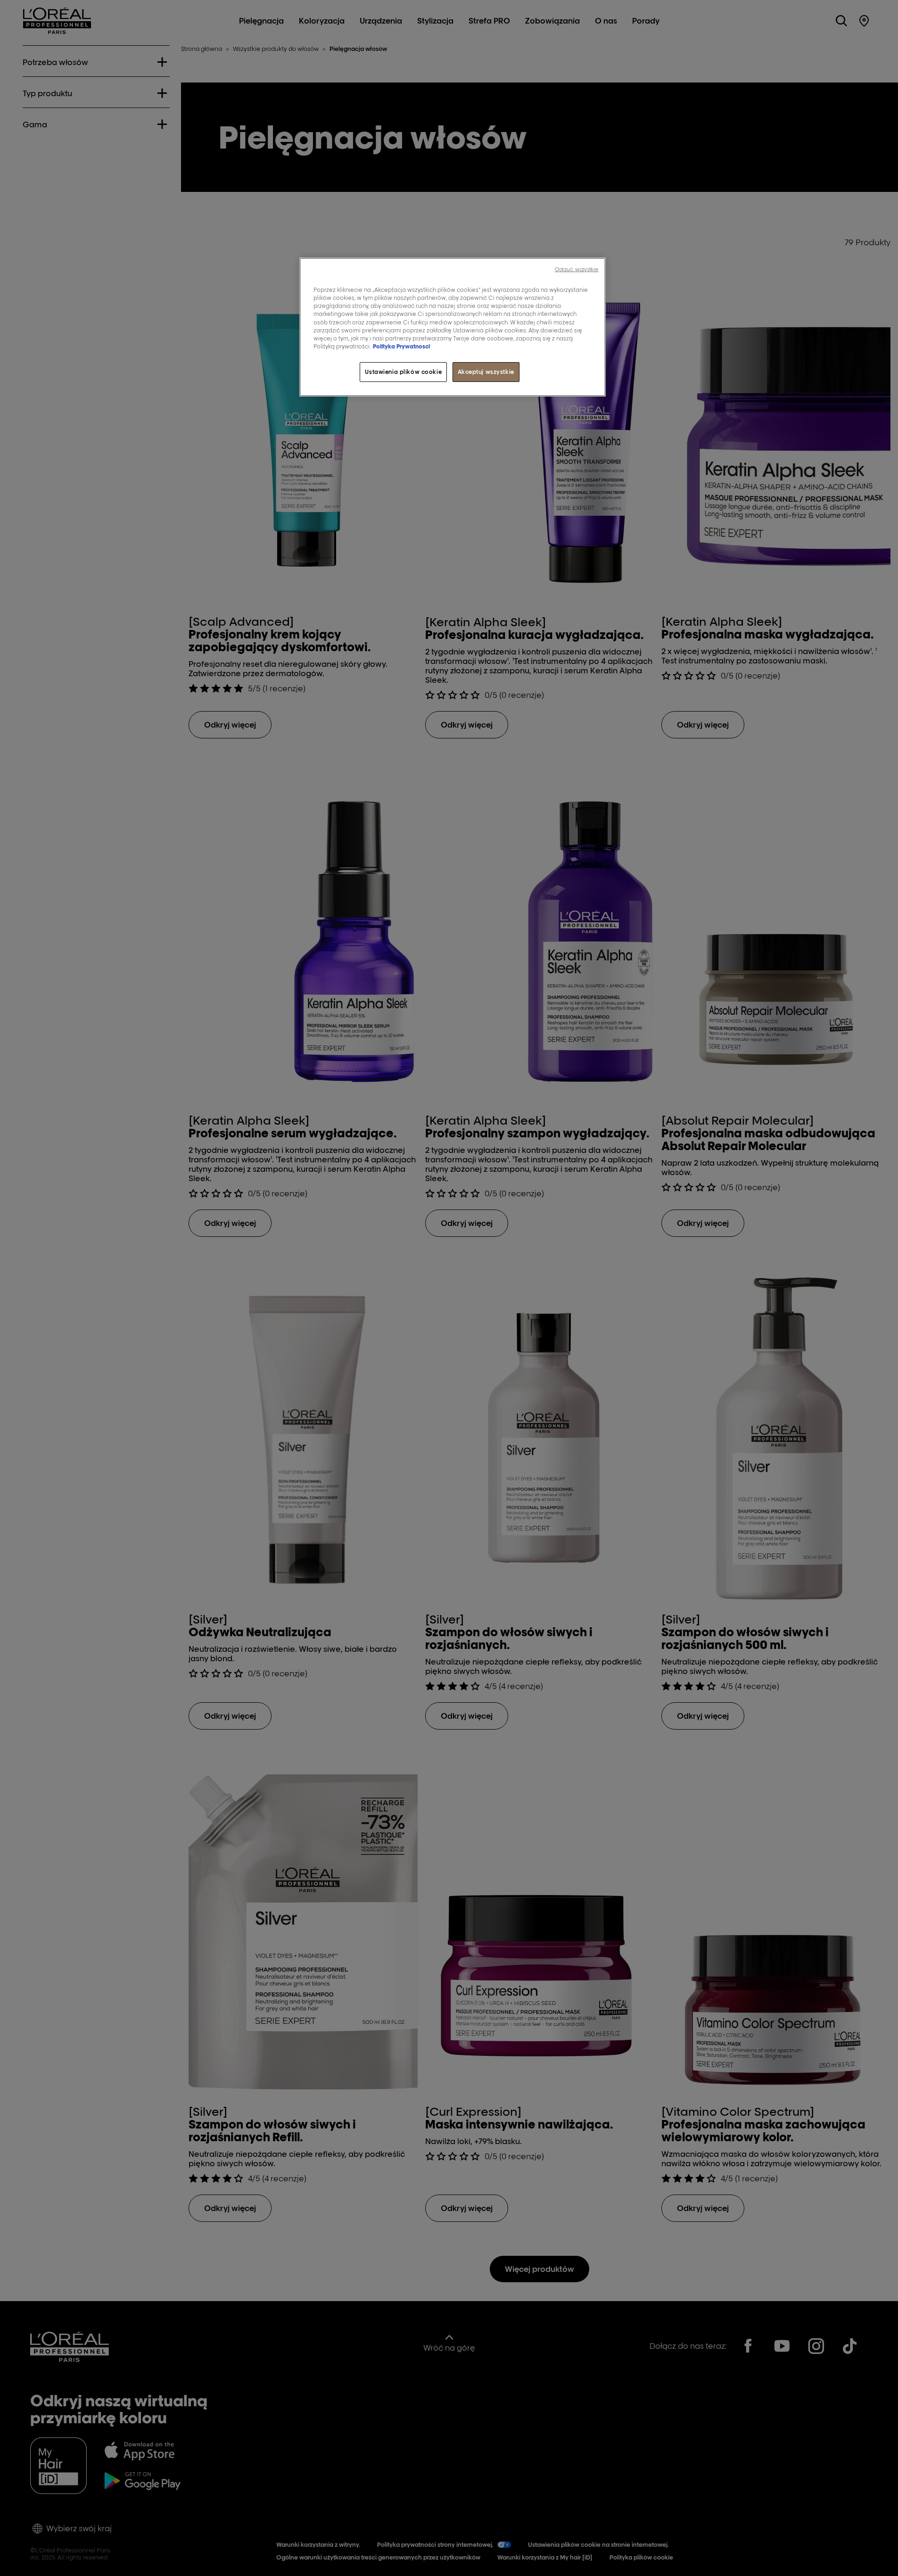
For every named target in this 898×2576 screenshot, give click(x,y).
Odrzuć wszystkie (577, 269)
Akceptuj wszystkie (486, 372)
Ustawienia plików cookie (403, 372)
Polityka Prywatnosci (401, 346)
